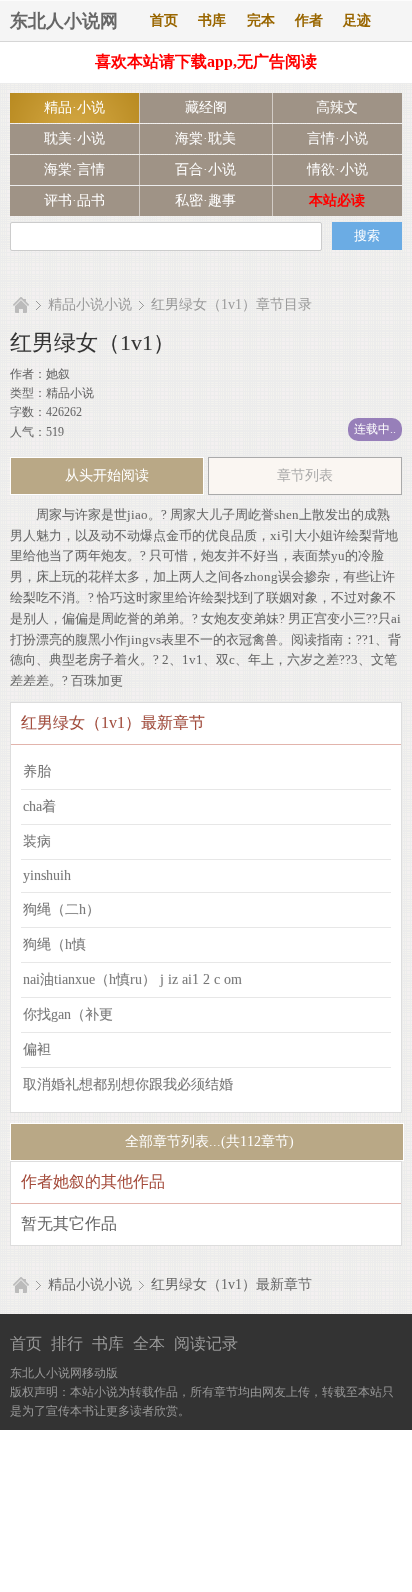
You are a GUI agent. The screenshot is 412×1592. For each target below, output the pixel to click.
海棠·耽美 (205, 138)
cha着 (39, 806)
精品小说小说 (90, 304)
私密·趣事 (205, 200)
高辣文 (337, 107)
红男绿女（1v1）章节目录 (231, 304)
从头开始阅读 (107, 475)
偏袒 (37, 1049)
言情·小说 (337, 138)
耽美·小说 (74, 138)
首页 (164, 20)
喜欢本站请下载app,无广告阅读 (206, 61)
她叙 (58, 374)
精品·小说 (74, 107)
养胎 (37, 771)
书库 (212, 20)
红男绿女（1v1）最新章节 (231, 1284)
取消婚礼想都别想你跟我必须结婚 (128, 1084)
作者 (309, 20)
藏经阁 (206, 107)
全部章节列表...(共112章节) (207, 1141)
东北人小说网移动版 (64, 1373)
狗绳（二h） (61, 909)
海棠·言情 (74, 169)
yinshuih (47, 875)
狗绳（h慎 (54, 944)
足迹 (357, 20)
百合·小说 (205, 169)
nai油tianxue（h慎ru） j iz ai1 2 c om (132, 979)
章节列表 (305, 475)
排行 (67, 1343)
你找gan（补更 (68, 1014)
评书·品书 (74, 200)
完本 (261, 20)
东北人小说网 (64, 21)
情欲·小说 (337, 169)
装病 (37, 841)
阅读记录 (206, 1343)
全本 (149, 1343)
